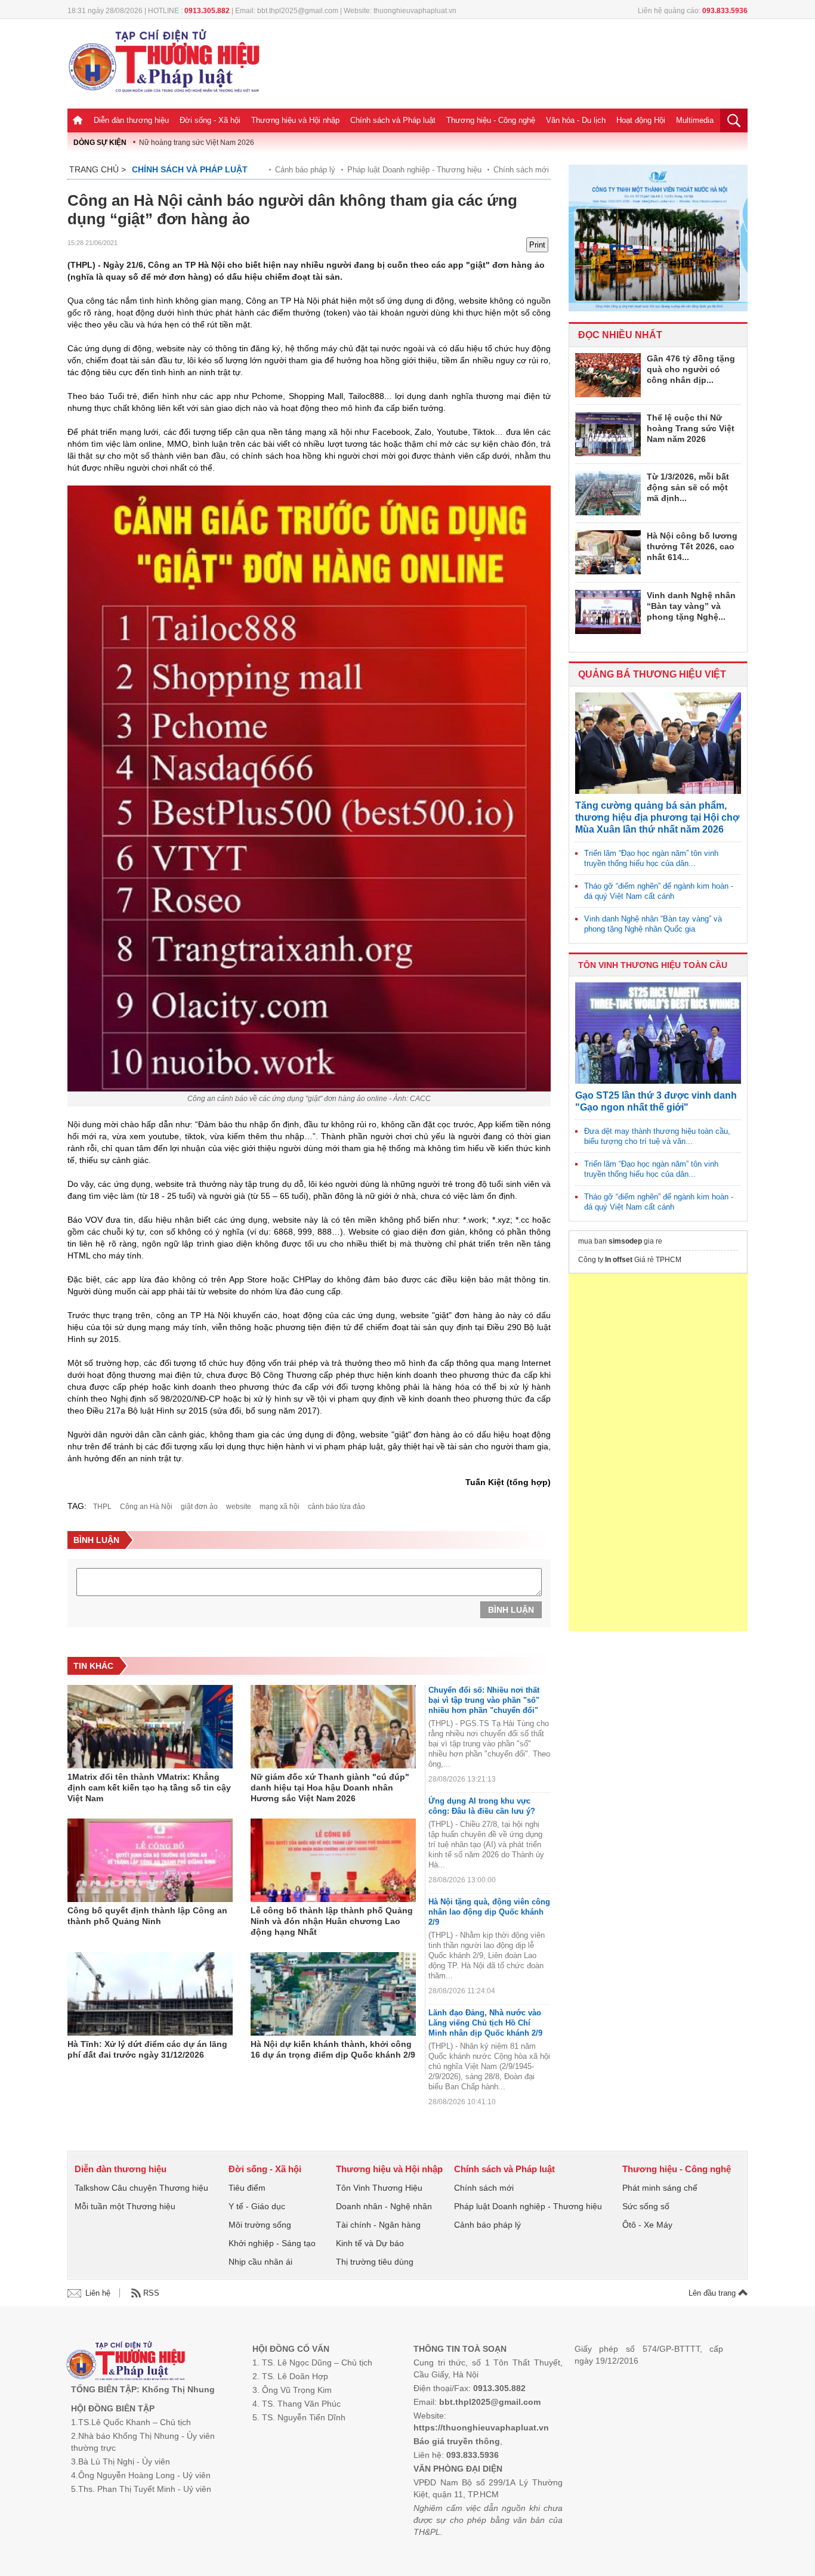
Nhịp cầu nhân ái (260, 2262)
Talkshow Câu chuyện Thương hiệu (141, 2188)
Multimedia (695, 120)
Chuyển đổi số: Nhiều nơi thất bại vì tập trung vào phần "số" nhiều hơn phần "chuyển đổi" (484, 1700)
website (239, 1507)
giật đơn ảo (199, 1507)
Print (537, 245)
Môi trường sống (260, 2225)
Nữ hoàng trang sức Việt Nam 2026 (197, 143)
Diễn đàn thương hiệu (131, 120)
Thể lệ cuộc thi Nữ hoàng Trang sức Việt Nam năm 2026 (691, 428)
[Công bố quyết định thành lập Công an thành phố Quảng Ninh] (150, 1860)
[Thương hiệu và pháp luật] (126, 2362)
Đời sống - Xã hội (210, 120)
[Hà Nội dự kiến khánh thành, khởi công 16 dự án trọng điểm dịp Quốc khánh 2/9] (333, 1994)
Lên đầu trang (713, 2293)
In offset (619, 1260)
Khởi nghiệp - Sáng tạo (272, 2243)
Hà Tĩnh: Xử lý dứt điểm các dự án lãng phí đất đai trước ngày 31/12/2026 (147, 2049)
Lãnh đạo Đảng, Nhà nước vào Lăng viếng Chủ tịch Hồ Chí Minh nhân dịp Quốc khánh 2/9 (485, 2023)
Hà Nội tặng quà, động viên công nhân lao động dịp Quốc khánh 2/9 (489, 1912)
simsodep (625, 1241)
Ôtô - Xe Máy (647, 2225)
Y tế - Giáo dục (257, 2206)
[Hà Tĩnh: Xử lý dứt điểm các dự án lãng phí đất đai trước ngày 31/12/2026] (150, 1994)
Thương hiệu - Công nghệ (491, 120)
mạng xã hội (280, 1507)
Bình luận (511, 1610)
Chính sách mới (521, 170)
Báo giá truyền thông (457, 2441)
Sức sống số (646, 2206)
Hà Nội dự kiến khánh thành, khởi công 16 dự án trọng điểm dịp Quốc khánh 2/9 (333, 2049)
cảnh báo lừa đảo (337, 1507)
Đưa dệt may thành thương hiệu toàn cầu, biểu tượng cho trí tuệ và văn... (657, 1136)
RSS (151, 2293)
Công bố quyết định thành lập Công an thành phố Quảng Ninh (147, 1916)
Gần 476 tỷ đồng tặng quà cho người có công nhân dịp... (691, 369)
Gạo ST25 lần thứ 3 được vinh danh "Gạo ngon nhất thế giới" (656, 1101)
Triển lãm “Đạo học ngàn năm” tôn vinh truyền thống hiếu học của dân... (651, 858)
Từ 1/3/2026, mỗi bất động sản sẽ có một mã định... (688, 487)
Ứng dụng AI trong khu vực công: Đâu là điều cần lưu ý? (482, 1806)
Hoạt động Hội (641, 120)
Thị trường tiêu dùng (375, 2262)
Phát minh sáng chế (660, 2188)
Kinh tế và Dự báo (370, 2243)
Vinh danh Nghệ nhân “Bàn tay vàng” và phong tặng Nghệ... (691, 606)
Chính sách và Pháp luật (393, 120)
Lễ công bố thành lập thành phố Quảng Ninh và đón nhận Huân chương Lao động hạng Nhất (332, 1921)
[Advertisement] (658, 1452)
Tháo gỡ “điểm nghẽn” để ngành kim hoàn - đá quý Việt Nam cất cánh (659, 891)
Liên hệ (98, 2293)
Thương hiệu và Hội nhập (295, 120)
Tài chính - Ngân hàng (378, 2225)
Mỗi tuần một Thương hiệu (125, 2206)
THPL (102, 1507)
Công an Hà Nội (146, 1507)
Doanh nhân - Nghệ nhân (384, 2206)
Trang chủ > (98, 169)
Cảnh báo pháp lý (305, 170)
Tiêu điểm (247, 2188)
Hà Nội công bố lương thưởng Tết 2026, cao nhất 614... (692, 546)
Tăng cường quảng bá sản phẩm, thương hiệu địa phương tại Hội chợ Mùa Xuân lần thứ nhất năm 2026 (657, 817)
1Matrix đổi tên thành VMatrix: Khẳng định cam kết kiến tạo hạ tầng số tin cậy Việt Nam (149, 1788)
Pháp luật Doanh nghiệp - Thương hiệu (414, 170)
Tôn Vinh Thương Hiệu (379, 2188)
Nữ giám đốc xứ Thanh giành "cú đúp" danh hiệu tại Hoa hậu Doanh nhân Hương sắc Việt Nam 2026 (330, 1788)
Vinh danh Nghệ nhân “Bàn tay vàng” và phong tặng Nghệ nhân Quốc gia (653, 924)
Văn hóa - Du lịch (576, 120)
